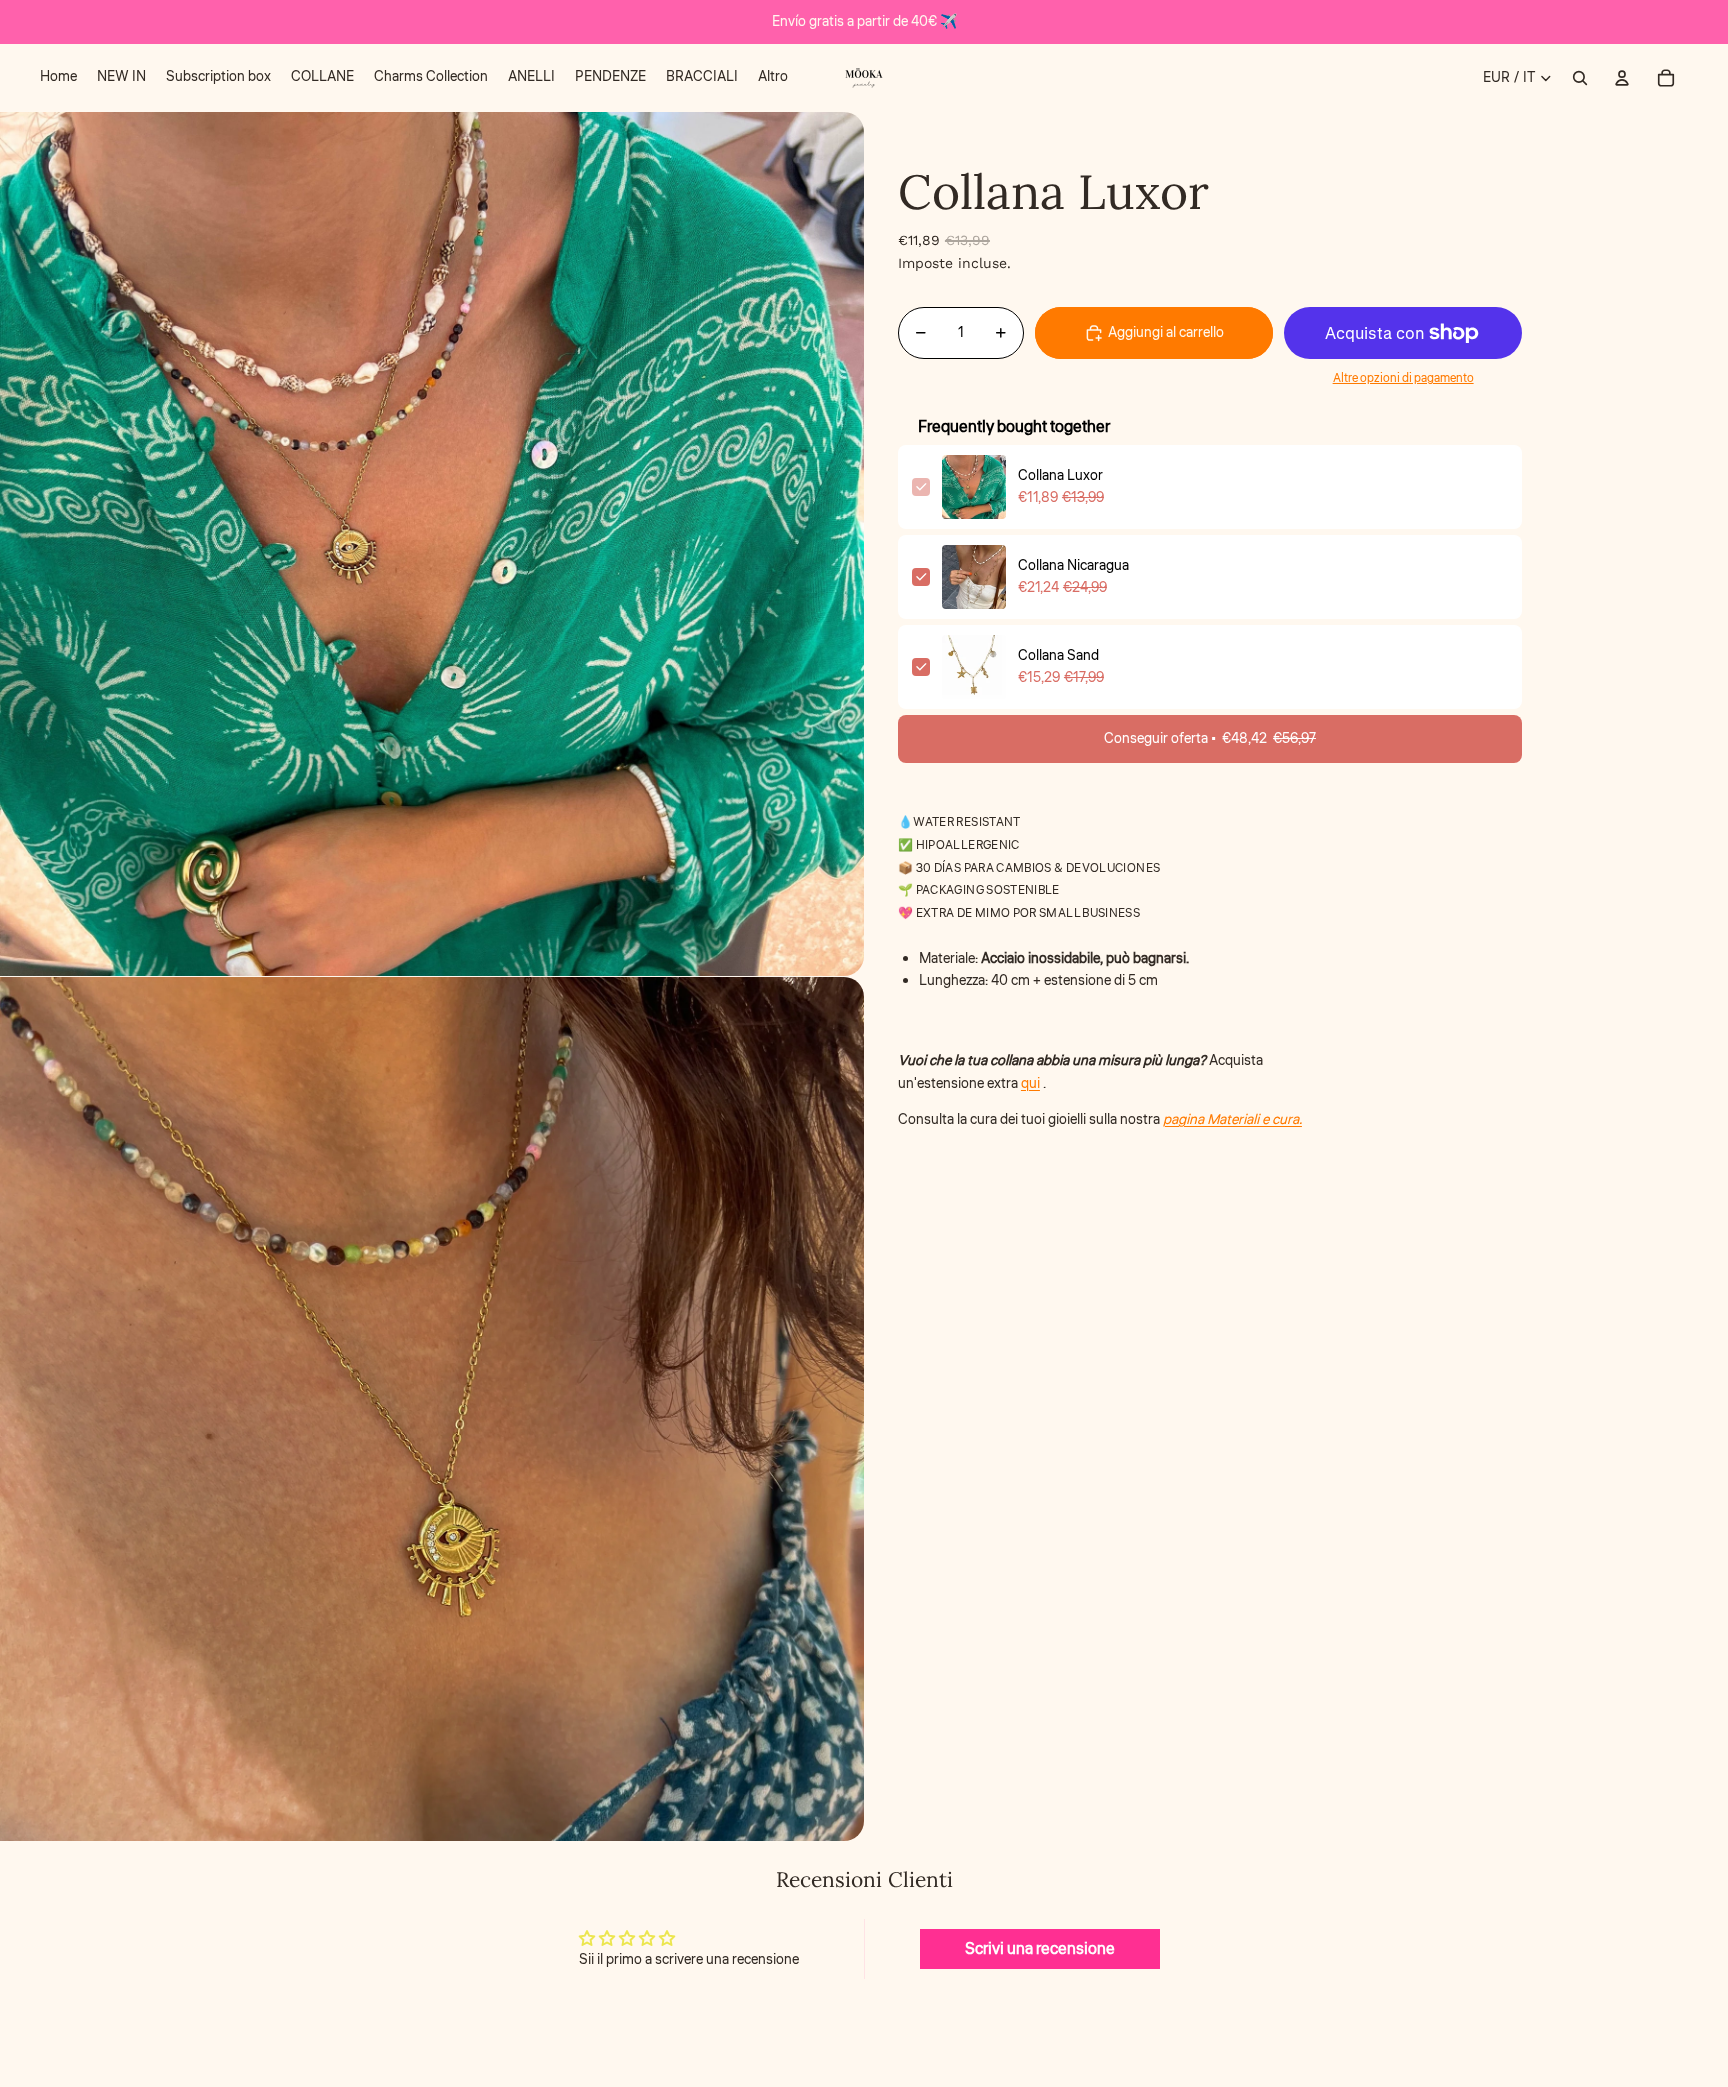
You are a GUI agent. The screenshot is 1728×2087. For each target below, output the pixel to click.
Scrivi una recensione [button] (1040, 1949)
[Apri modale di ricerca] (1580, 78)
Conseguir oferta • (1210, 739)
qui (1030, 1084)
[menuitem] (58, 78)
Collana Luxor (1060, 476)
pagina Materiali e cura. (1232, 1120)
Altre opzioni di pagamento (1403, 379)
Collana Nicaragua (1073, 566)
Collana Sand (1058, 656)
